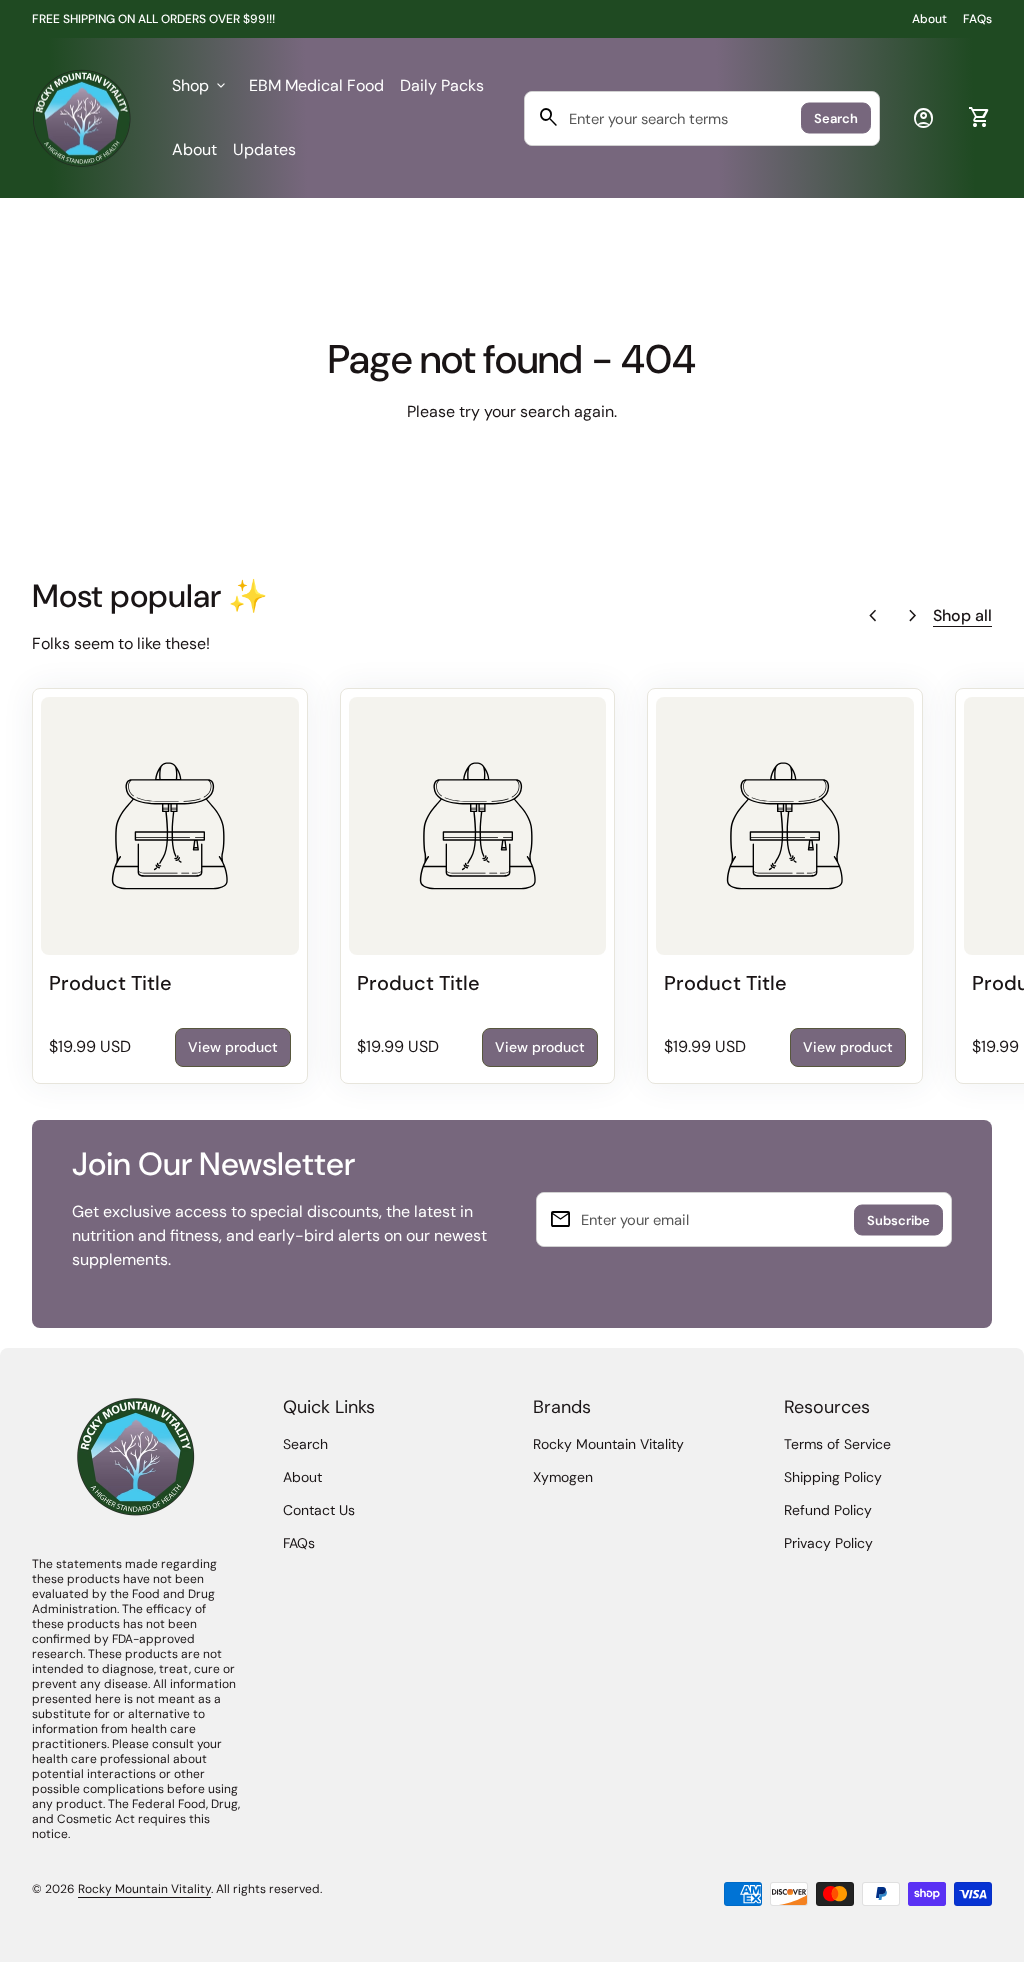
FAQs (977, 19)
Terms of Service (837, 1444)
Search (836, 118)
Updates (264, 149)
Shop (200, 85)
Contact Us (319, 1510)
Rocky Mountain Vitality (608, 1444)
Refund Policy (828, 1510)
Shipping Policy (833, 1477)
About (929, 19)
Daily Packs (442, 85)
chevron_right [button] (913, 616)
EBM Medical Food (316, 85)
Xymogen (563, 1477)
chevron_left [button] (873, 616)
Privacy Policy (828, 1543)
